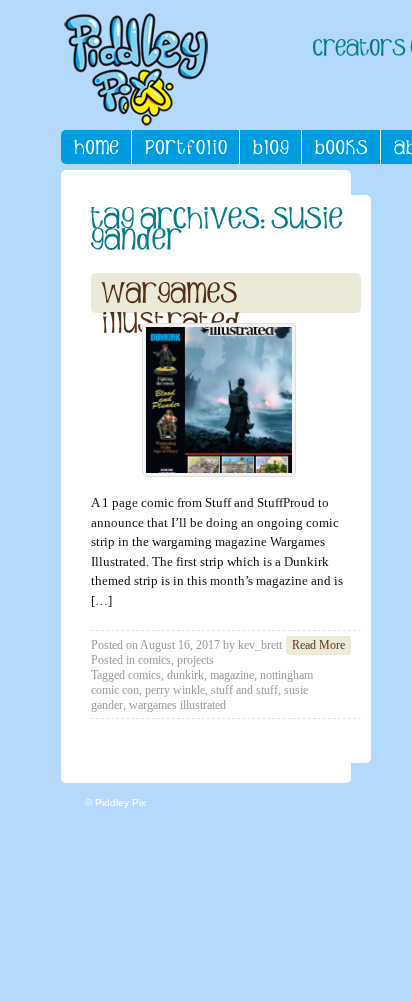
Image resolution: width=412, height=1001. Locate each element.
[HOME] (96, 147)
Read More (318, 645)
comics (154, 660)
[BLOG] (271, 147)
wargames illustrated (177, 705)
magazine (232, 675)
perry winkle (175, 690)
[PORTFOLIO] (186, 147)
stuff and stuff (244, 690)
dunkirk (185, 675)
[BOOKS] (341, 147)
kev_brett (260, 645)
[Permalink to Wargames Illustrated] (219, 400)
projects (195, 660)
